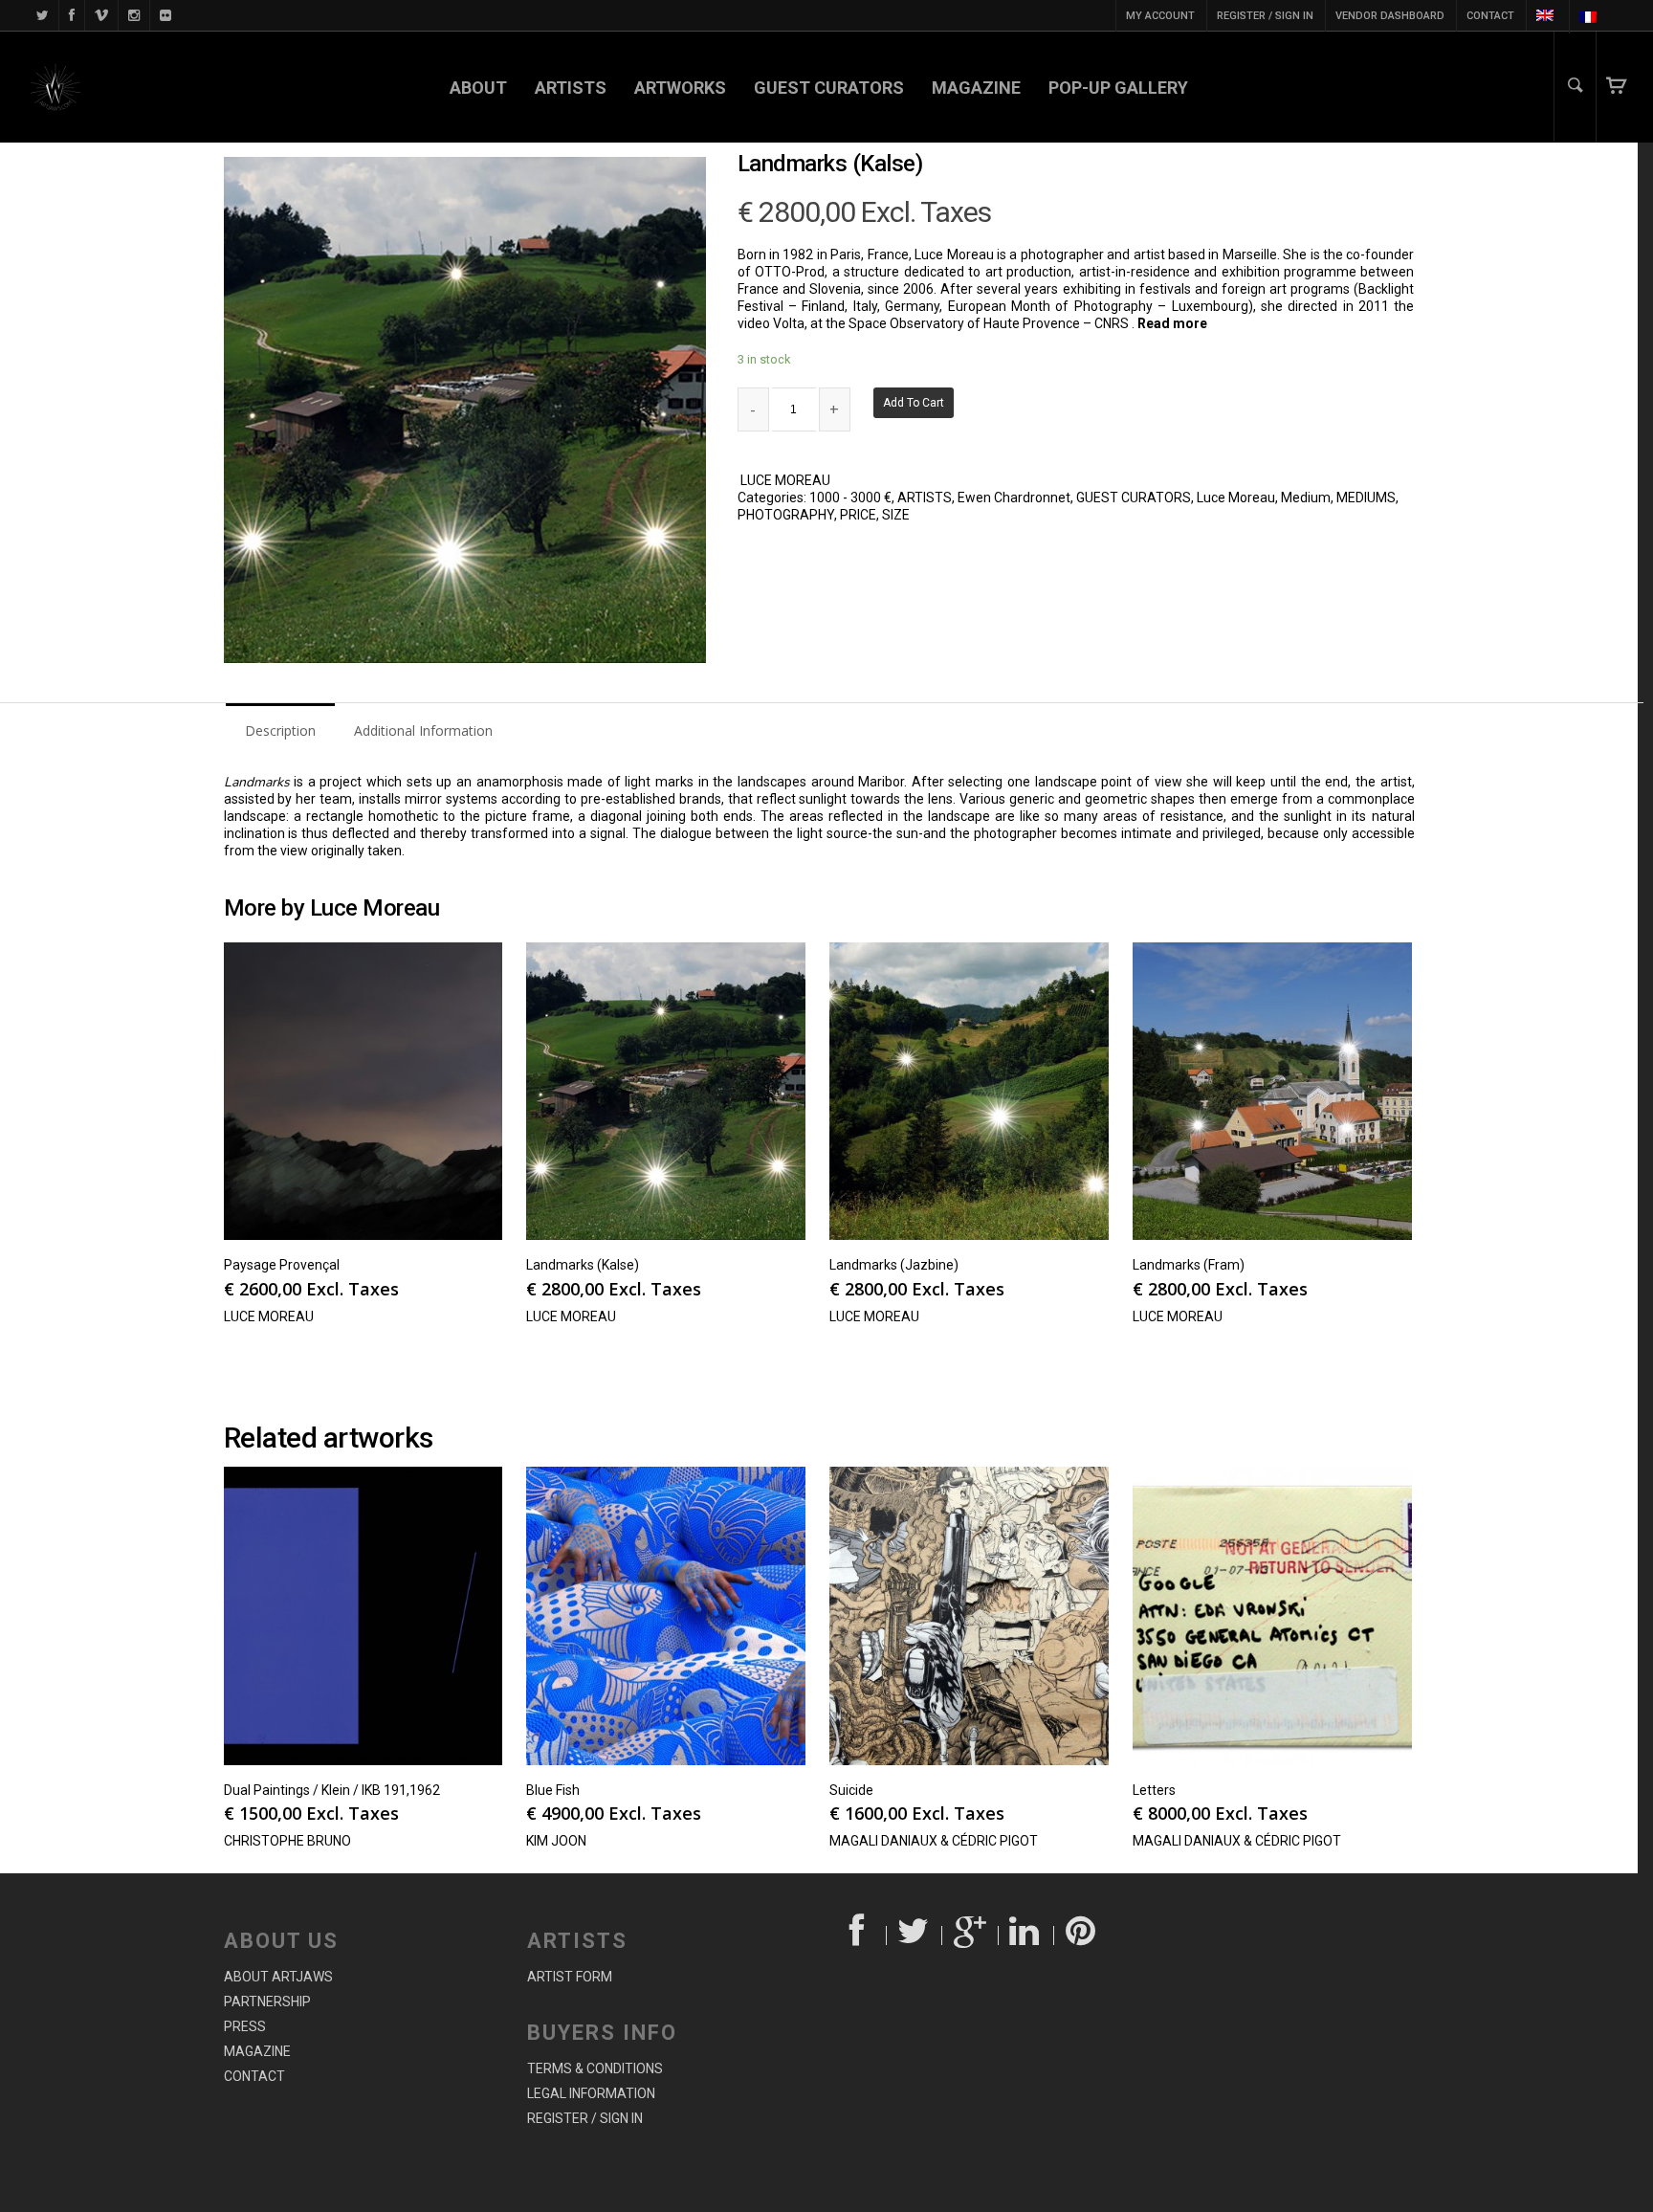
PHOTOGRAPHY (786, 515)
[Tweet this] (915, 1935)
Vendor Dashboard (1390, 16)
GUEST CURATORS (829, 88)
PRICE (858, 515)
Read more (1172, 323)
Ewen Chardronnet (1014, 498)
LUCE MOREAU (785, 480)
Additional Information (423, 730)
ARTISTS (571, 88)
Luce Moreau (1236, 498)
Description (280, 730)
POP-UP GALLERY (1118, 88)
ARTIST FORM (570, 1977)
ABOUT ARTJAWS (278, 1977)
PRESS (245, 2026)
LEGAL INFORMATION (591, 2093)
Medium (1306, 498)
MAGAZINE (976, 88)
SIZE (896, 515)
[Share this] (859, 1935)
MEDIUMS (1366, 498)
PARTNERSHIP (267, 2002)
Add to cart (914, 403)
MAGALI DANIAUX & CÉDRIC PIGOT (934, 1841)
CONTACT (1490, 16)
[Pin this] (1082, 1935)
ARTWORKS (680, 88)
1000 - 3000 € (850, 498)
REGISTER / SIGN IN (1265, 16)
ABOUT (478, 88)
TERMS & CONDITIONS (595, 2068)
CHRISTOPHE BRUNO (287, 1841)
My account (1160, 16)
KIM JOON (556, 1841)
